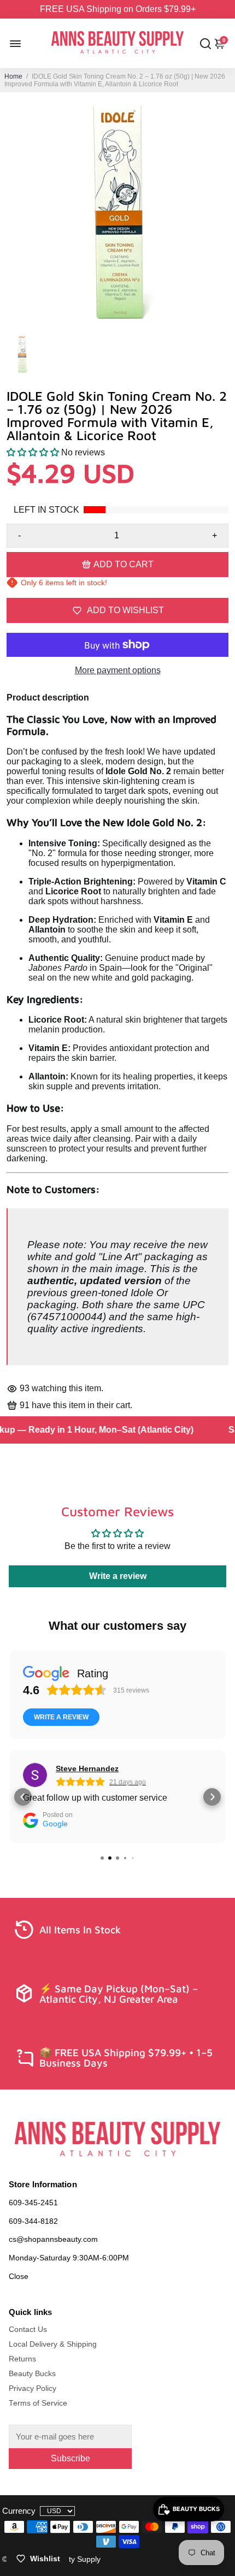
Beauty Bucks (32, 2374)
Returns (22, 2359)
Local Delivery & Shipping (53, 2344)
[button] (33, 452)
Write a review (118, 1576)
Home (13, 76)
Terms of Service (38, 2403)
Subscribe (70, 2458)
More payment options (118, 670)
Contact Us (28, 2329)
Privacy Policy (33, 2388)
